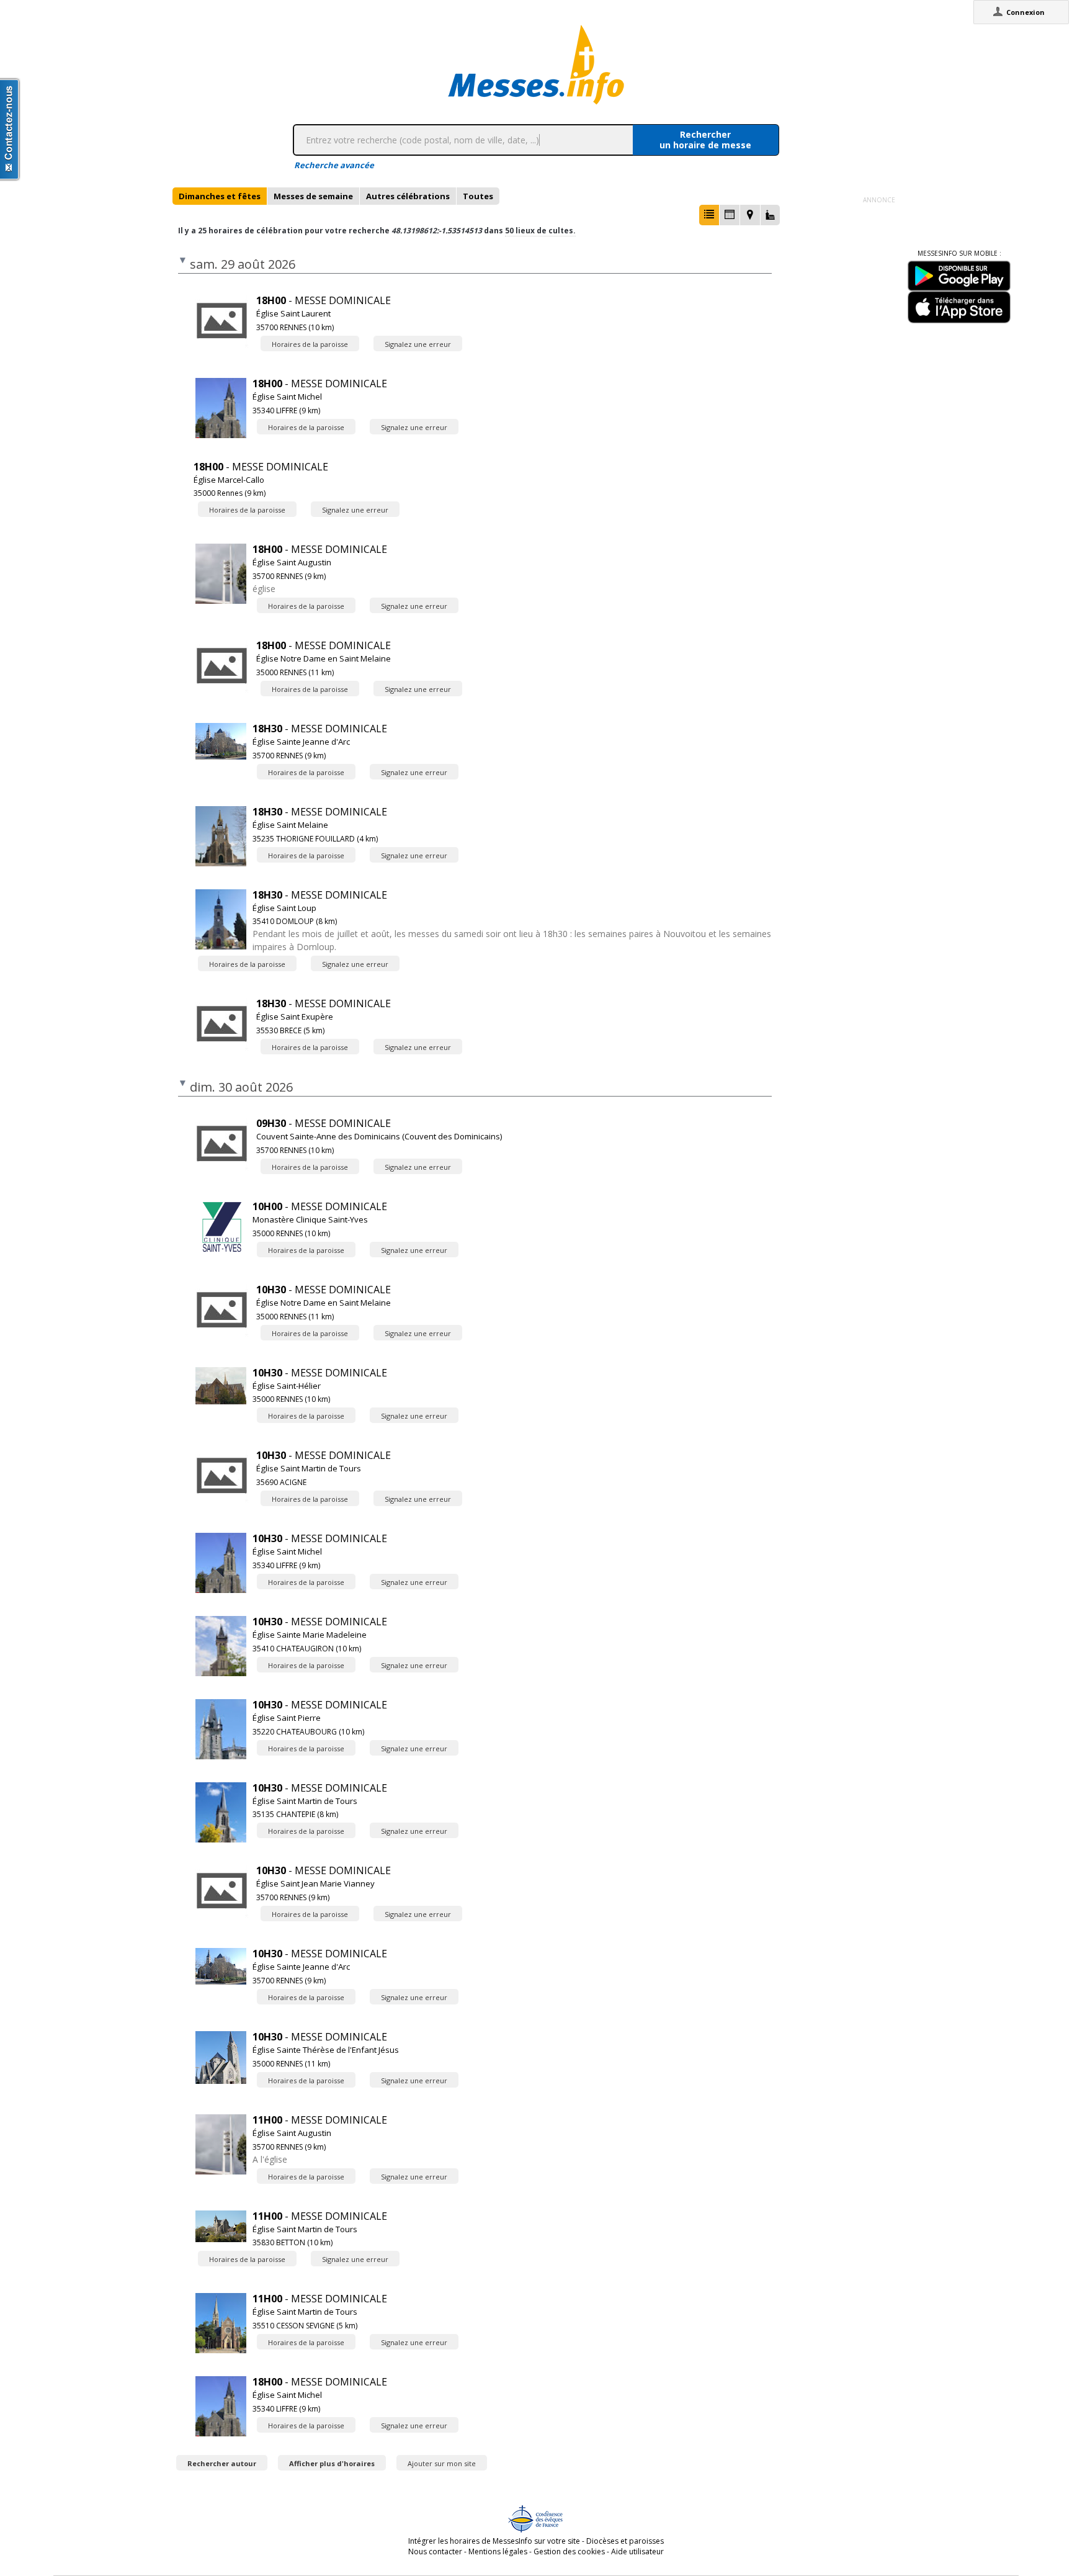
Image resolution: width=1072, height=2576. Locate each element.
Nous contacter (435, 2551)
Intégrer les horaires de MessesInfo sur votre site (494, 2541)
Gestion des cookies (569, 2551)
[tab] (220, 196)
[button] (709, 215)
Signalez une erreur (418, 344)
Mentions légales (498, 2551)
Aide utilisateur (637, 2551)
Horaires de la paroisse (310, 344)
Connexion (1025, 12)
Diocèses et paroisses (625, 2541)
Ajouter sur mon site (442, 2463)
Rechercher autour (222, 2463)
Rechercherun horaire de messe (705, 140)
